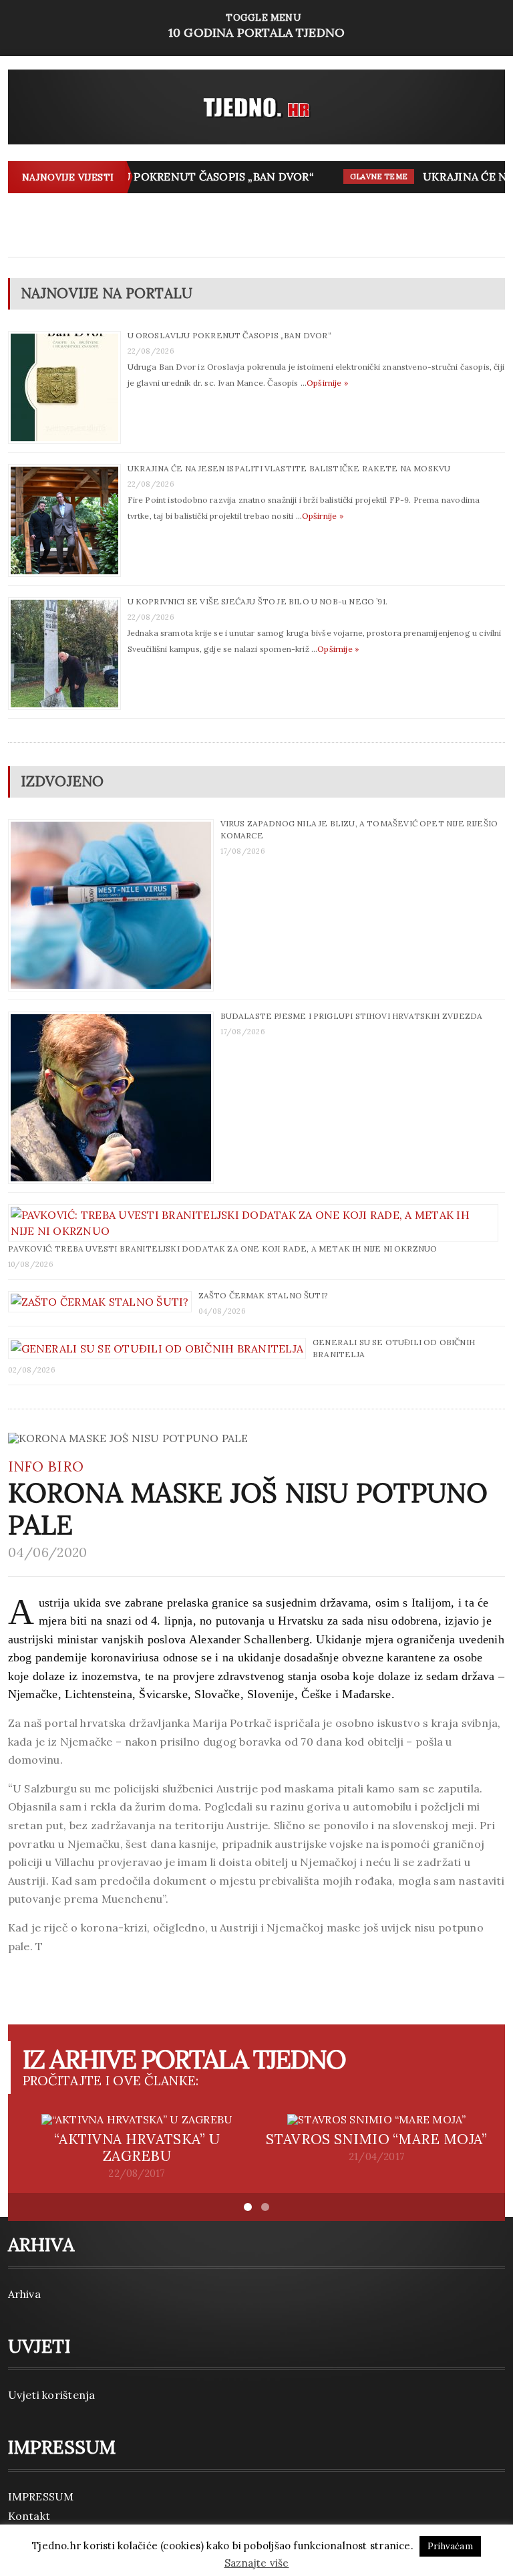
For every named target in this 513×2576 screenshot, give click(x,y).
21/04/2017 (377, 2157)
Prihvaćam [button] (450, 2546)
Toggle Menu (256, 26)
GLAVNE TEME (366, 177)
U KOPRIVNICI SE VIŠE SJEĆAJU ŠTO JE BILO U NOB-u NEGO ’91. (258, 601)
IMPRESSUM (41, 2496)
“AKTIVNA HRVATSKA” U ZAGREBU (137, 2147)
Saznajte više (257, 2563)
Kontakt (29, 2516)
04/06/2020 (48, 1552)
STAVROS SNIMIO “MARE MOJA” (376, 2139)
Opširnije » (327, 383)
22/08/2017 (137, 2174)
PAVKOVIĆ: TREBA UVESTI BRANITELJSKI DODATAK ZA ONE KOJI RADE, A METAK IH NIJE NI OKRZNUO (223, 1249)
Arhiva (24, 2294)
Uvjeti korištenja (52, 2395)
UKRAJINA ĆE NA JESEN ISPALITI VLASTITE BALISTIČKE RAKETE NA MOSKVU (289, 468)
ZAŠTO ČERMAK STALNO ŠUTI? (264, 1295)
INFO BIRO (46, 1467)
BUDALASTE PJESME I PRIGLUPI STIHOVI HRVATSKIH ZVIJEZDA (352, 1016)
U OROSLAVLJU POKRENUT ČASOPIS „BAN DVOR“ (168, 177)
